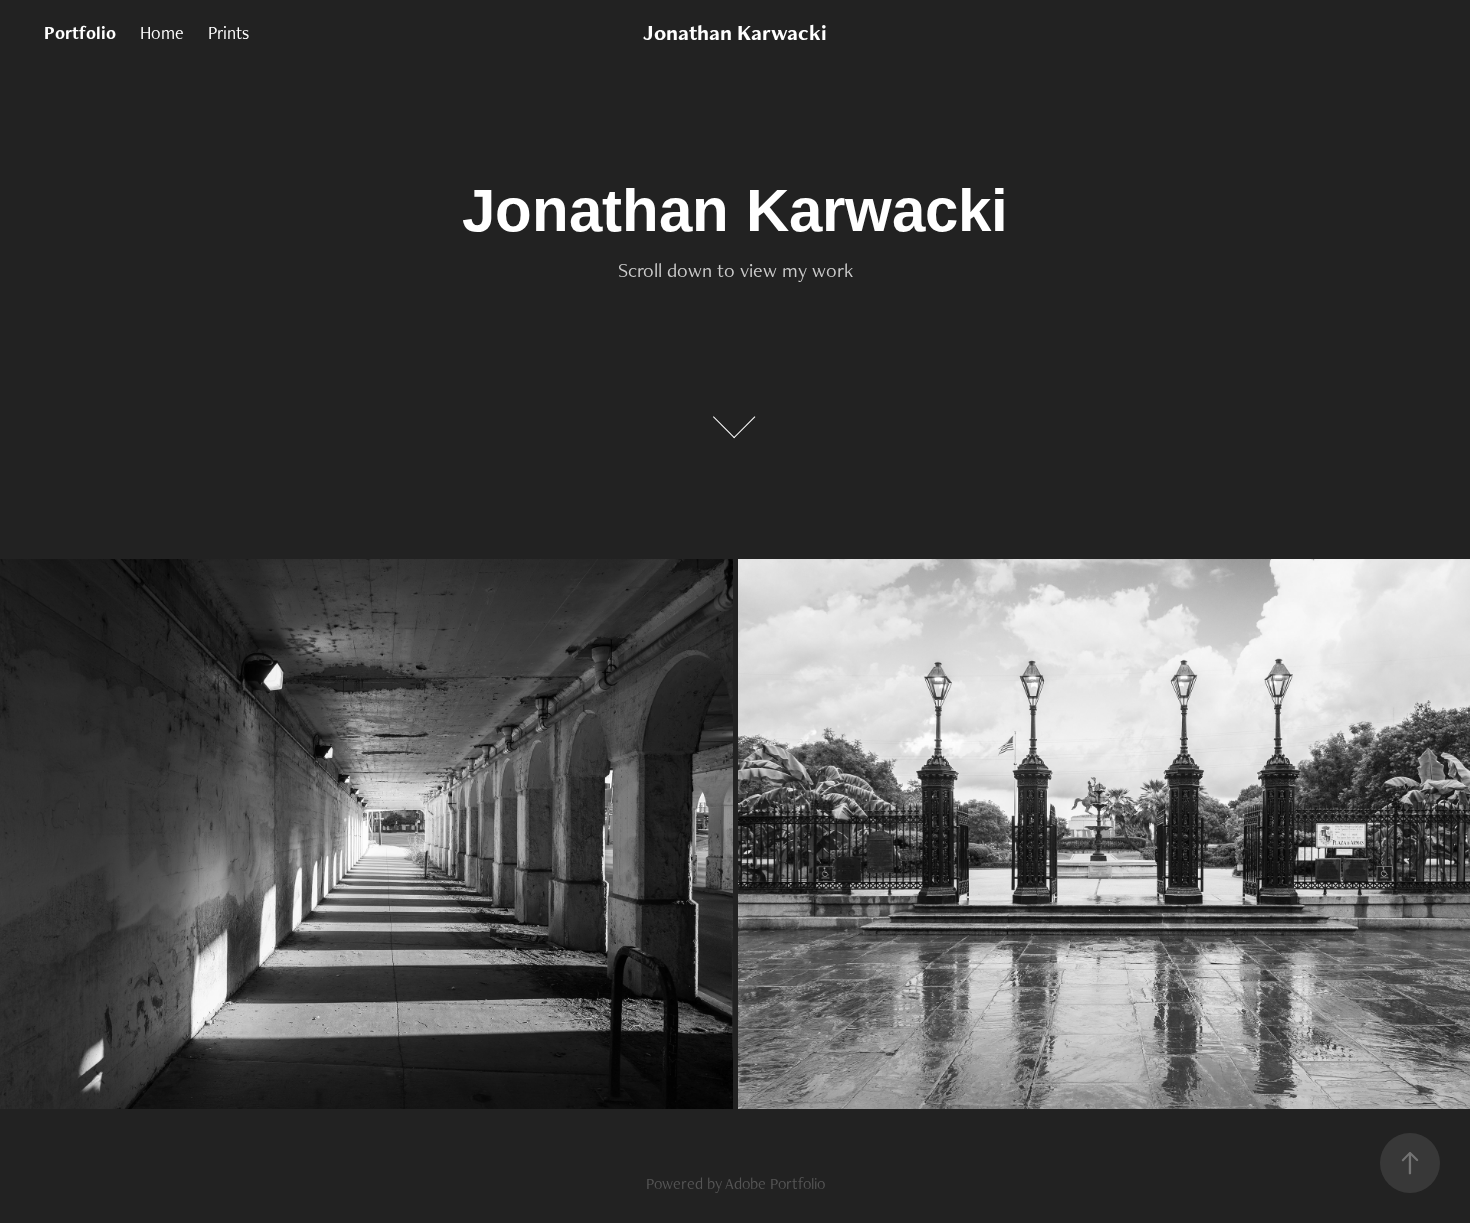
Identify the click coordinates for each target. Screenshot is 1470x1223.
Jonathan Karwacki (735, 32)
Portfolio (80, 32)
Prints (228, 32)
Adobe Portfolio (775, 1183)
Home (162, 32)
